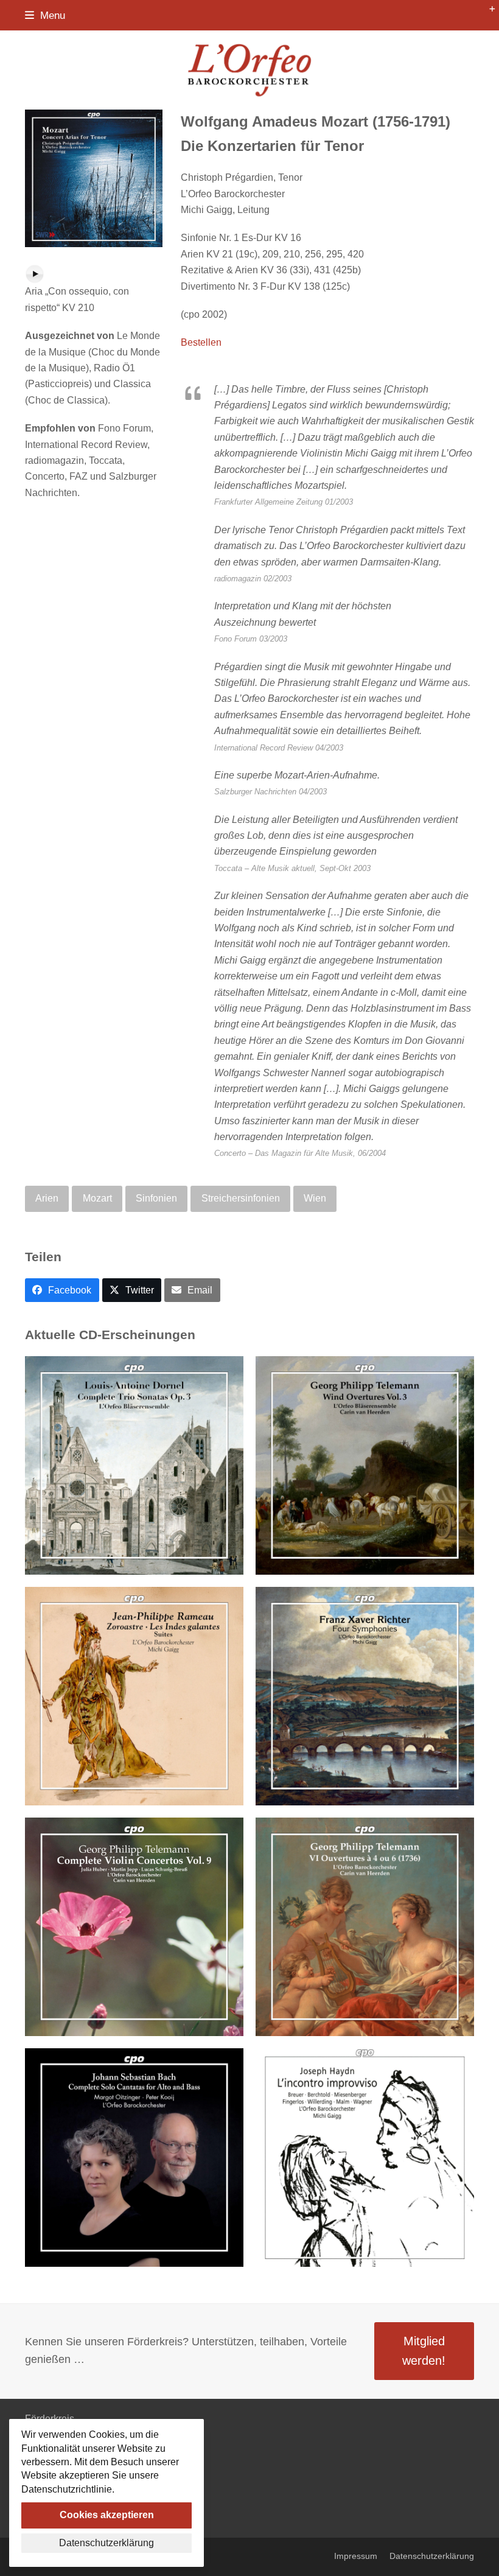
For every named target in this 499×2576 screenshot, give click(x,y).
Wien (315, 1198)
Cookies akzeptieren (107, 2515)
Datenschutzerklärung (432, 2556)
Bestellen (201, 342)
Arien (47, 1198)
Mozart (97, 1198)
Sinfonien (156, 1198)
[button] (45, 15)
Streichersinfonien (241, 1198)
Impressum (356, 2556)
